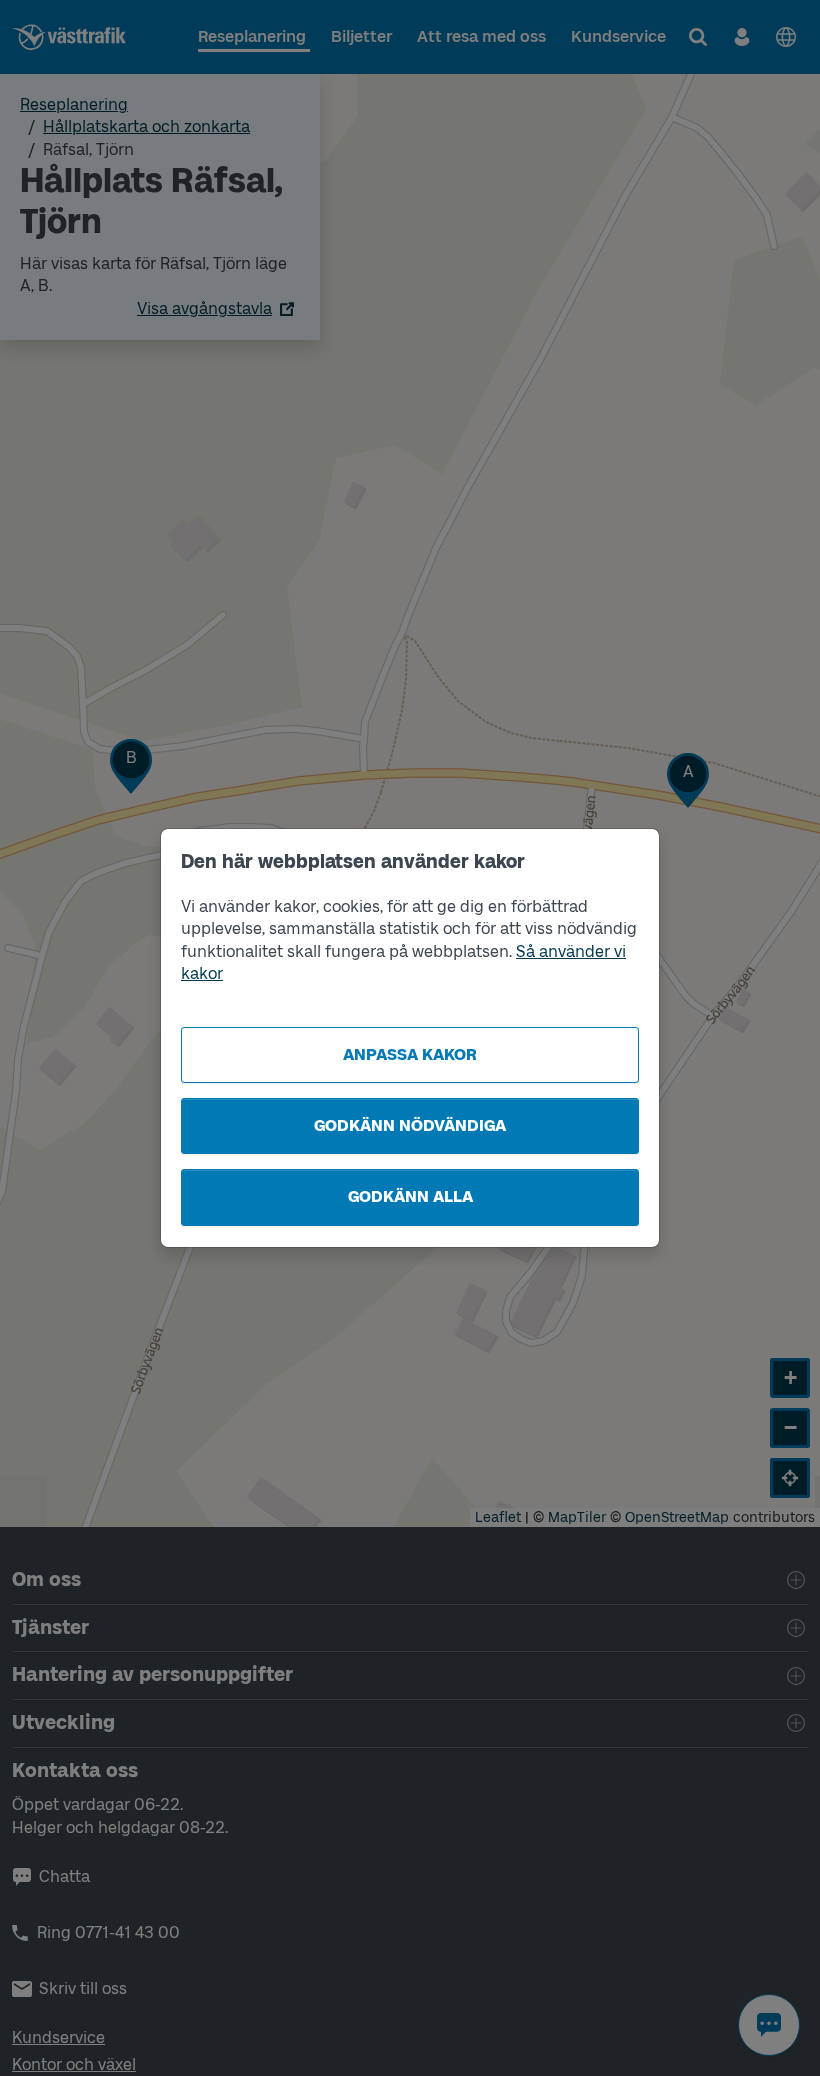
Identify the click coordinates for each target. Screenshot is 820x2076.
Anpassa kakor (410, 1054)
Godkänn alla (410, 1196)
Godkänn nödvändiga (410, 1125)
